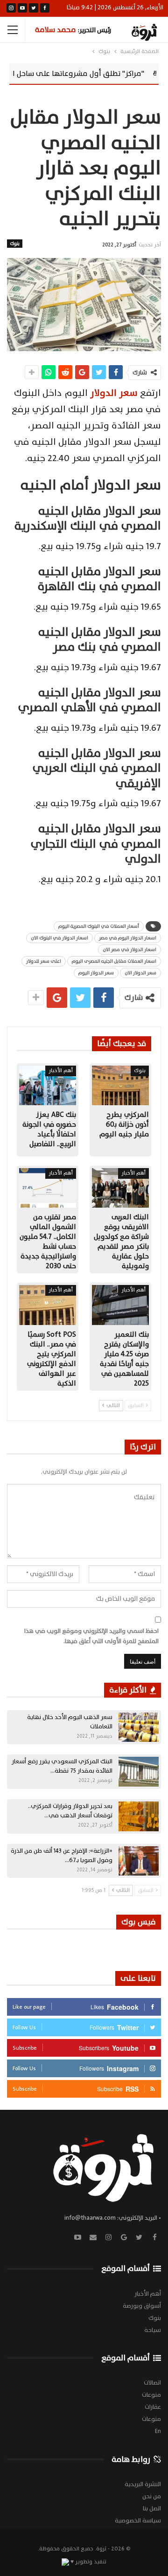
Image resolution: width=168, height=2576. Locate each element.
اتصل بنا (152, 2508)
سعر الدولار (115, 393)
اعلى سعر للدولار (44, 961)
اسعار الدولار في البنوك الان (59, 938)
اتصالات (152, 2383)
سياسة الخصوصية (138, 2521)
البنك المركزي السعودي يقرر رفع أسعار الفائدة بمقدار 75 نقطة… (62, 1766)
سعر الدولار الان (140, 973)
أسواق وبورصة (142, 2306)
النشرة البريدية (143, 2484)
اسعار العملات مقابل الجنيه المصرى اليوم (114, 961)
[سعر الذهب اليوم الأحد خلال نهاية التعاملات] (139, 1727)
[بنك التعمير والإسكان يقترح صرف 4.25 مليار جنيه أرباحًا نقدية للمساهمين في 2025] (120, 1305)
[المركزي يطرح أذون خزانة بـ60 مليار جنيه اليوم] (120, 1085)
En (158, 2431)
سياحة (153, 2330)
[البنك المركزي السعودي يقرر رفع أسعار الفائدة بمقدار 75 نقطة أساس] (139, 1772)
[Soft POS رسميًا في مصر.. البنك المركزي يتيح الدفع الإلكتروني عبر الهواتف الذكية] (48, 1305)
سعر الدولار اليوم (96, 973)
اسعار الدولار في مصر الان (129, 949)
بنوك (15, 243)
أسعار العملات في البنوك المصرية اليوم (99, 926)
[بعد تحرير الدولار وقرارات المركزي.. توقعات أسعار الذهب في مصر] (139, 1816)
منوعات (151, 2395)
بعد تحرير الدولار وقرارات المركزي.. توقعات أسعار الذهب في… (70, 1811)
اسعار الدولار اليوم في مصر (128, 938)
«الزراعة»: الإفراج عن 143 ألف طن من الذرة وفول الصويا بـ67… (62, 1856)
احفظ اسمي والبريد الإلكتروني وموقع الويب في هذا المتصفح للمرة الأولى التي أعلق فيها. (91, 1636)
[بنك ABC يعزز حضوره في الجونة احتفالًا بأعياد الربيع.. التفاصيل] (48, 1085)
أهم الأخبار (61, 1071)
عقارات (153, 2407)
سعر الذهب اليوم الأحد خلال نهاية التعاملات (70, 1722)
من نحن (152, 2496)
